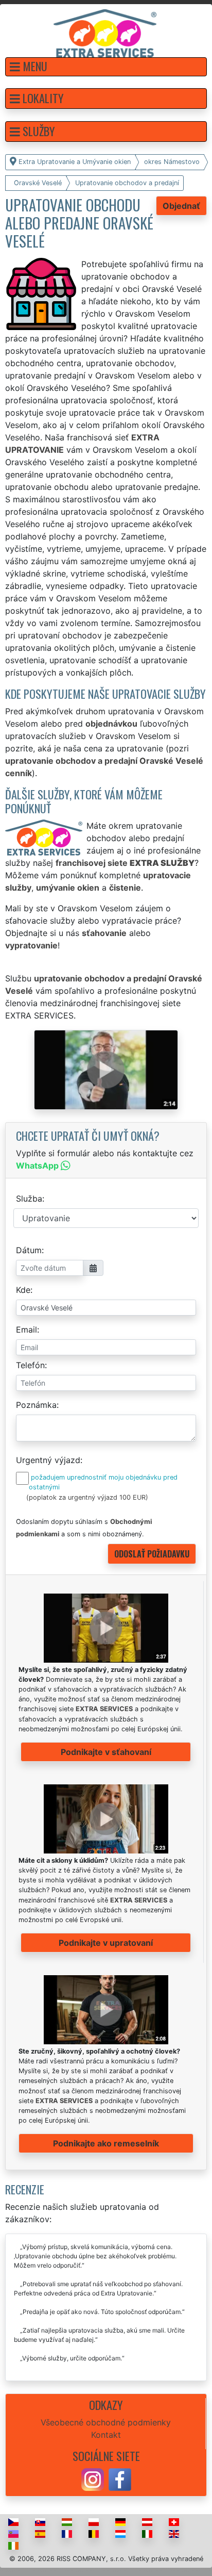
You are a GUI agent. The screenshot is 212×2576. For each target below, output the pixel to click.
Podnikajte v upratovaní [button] (106, 1943)
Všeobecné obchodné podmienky (106, 2422)
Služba (29, 1199)
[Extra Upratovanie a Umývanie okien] (105, 32)
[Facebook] (120, 2479)
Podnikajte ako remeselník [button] (106, 2143)
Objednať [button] (181, 206)
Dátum (29, 1250)
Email (26, 1330)
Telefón (30, 1365)
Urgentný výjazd (48, 1460)
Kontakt (106, 2435)
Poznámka (36, 1405)
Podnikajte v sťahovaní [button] (106, 1752)
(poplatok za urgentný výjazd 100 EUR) (87, 1497)
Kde (23, 1290)
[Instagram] (93, 2479)
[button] (106, 67)
